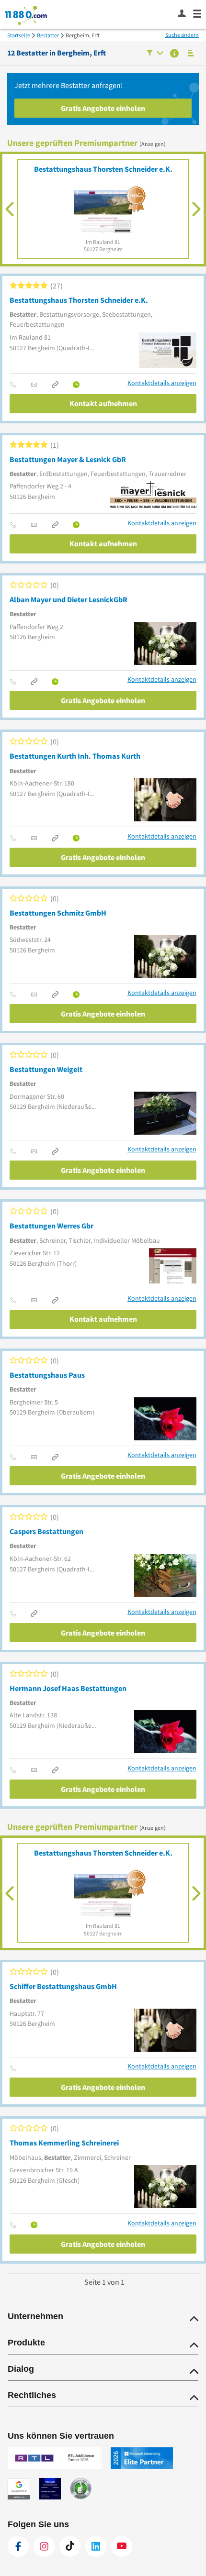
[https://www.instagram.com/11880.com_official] (44, 2546)
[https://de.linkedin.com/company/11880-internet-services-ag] (96, 2546)
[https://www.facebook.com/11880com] (18, 2546)
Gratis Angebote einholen (103, 108)
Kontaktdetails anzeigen (162, 383)
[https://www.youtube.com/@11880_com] (122, 2546)
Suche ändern (182, 35)
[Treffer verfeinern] (155, 54)
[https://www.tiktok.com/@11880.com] (70, 2546)
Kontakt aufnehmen (103, 403)
